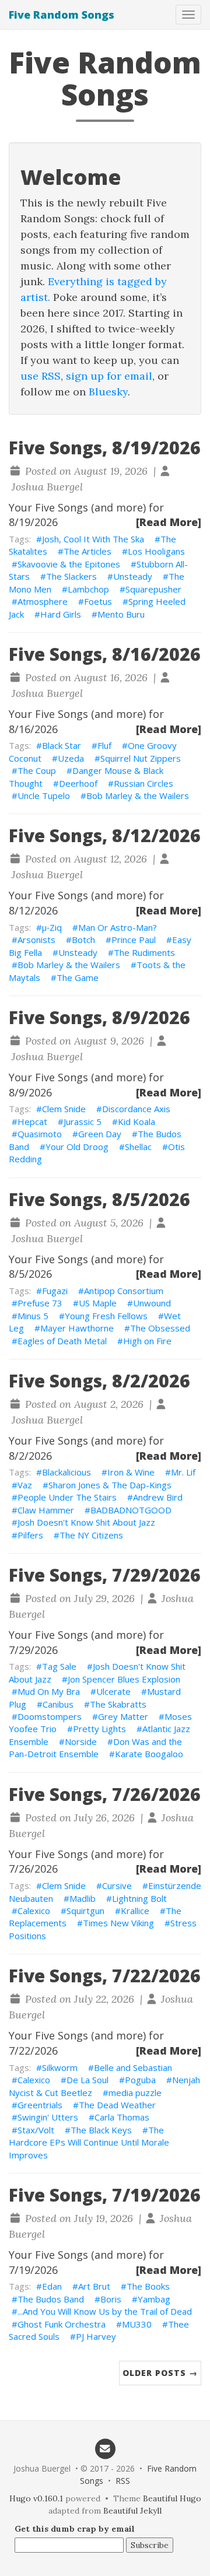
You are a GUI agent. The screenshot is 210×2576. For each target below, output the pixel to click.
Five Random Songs (62, 15)
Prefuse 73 (40, 1303)
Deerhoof (78, 783)
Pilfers (30, 1535)
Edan (52, 2286)
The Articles (87, 551)
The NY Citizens (91, 1535)
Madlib (83, 1898)
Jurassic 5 (83, 1121)
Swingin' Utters (48, 2117)
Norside (81, 1741)
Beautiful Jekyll (132, 2511)
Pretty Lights (99, 1729)
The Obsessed (160, 1328)
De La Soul (87, 2080)
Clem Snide (64, 1109)
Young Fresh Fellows (106, 1316)
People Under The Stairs (67, 1497)
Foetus (98, 601)
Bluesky (108, 392)
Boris (111, 2299)
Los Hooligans (156, 551)
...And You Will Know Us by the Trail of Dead (105, 2311)
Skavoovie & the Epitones (69, 564)
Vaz (25, 1485)
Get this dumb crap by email (75, 2529)
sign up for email (109, 376)
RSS (123, 2481)
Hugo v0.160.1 (36, 2498)
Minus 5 (33, 1316)
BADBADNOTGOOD (131, 1510)
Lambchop (88, 589)
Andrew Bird (158, 1497)
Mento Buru (121, 614)
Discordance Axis (136, 1109)
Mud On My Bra (49, 1691)
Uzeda (71, 758)
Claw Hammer (46, 1510)
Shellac (138, 1147)
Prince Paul (134, 940)
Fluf (104, 745)
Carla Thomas (122, 2117)
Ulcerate (113, 1691)
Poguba (140, 2080)
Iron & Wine (131, 1472)
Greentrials (40, 2105)
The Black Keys (101, 2130)
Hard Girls (61, 614)
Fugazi (55, 1291)
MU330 (137, 2324)
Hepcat (32, 1121)
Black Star (62, 745)
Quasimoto (40, 1134)
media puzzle (135, 2093)
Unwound (152, 1303)
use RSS (41, 376)
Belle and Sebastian (133, 2067)
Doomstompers (50, 1716)
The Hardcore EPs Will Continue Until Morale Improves (89, 2142)
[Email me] (105, 2448)
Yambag (154, 2299)
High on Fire (147, 1341)
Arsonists (36, 940)
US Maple (98, 1303)
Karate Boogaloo (149, 1754)
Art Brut (94, 2286)
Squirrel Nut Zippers (141, 758)
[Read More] (169, 522)
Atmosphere (43, 601)
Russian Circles (143, 783)
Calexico (34, 1911)
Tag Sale (59, 1666)
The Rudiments (144, 952)
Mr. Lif (183, 1472)
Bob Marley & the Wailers (138, 795)
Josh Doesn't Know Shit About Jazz (86, 1522)
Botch (83, 940)
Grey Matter (123, 1716)
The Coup (37, 770)
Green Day (100, 1134)
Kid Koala (136, 1121)
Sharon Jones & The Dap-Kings (110, 1485)
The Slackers (71, 576)
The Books (148, 2286)
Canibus (58, 1704)
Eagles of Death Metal (62, 1341)
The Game (78, 977)
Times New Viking (118, 1923)
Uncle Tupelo (44, 795)
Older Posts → (160, 2373)
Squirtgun (85, 1911)
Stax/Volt (36, 2130)
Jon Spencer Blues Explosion (124, 1679)
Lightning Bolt (139, 1898)
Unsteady (133, 576)
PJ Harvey (96, 2336)
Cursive (117, 1885)
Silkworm (60, 2067)
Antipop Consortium (124, 1291)
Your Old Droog (77, 1147)
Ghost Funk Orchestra (62, 2324)
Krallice (135, 1911)
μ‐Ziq (52, 927)
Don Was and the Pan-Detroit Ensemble (95, 1748)
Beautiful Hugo (172, 2498)
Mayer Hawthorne (77, 1328)
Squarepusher (153, 589)
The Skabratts (118, 1704)
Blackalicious (66, 1472)
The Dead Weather (117, 2105)
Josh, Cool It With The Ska (93, 539)
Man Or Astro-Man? (118, 927)
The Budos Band (51, 2299)
